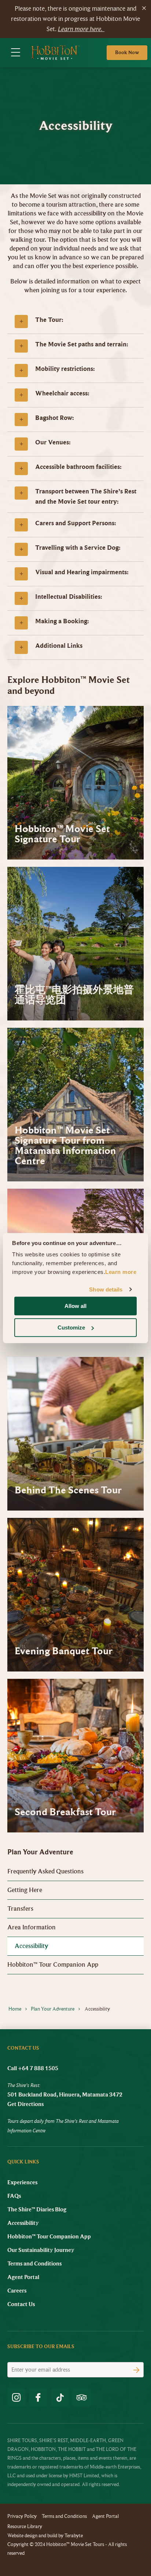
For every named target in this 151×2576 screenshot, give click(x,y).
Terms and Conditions (34, 2264)
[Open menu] (16, 53)
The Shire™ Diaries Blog (37, 2210)
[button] (75, 321)
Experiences (22, 2182)
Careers (17, 2291)
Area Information (32, 1927)
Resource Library (25, 2526)
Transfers (20, 1909)
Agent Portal (23, 2277)
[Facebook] (38, 2398)
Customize (71, 1328)
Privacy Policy (22, 2516)
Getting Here (25, 1890)
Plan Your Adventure (40, 1852)
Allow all (75, 1306)
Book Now (127, 52)
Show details (106, 1289)
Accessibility (31, 1946)
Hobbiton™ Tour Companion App (53, 1965)
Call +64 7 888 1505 (33, 2068)
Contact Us (21, 2304)
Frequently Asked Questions (45, 1871)
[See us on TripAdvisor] (81, 2398)
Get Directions (25, 2104)
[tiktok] (60, 2398)
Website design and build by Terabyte (45, 2536)
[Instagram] (16, 2398)
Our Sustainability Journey (41, 2250)
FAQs (14, 2196)
